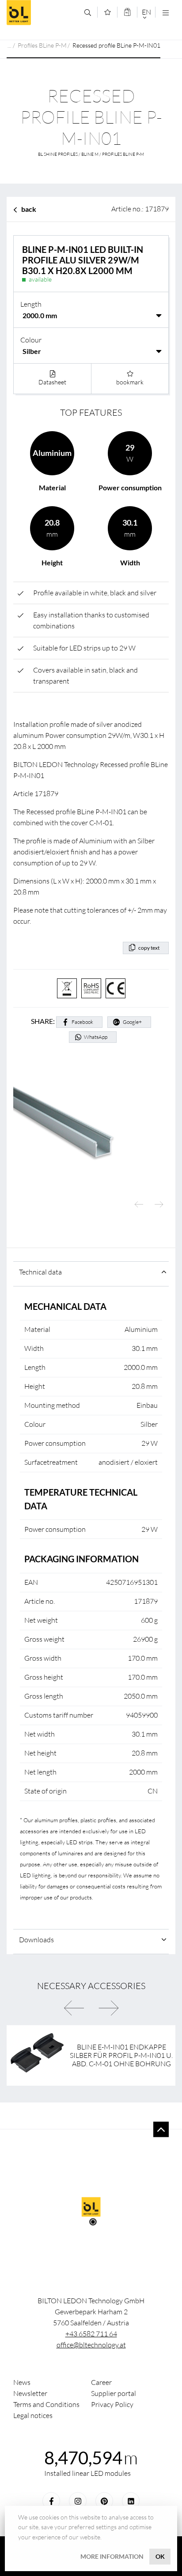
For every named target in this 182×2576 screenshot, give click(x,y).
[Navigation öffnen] (165, 13)
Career (101, 2382)
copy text (149, 948)
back (29, 209)
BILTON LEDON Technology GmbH (42, 13)
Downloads (36, 1940)
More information (112, 2556)
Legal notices (33, 2415)
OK (160, 2556)
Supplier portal (114, 2393)
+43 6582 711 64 (91, 2334)
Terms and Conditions (46, 2404)
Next (159, 1205)
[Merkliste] (108, 12)
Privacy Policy (112, 2404)
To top (161, 2130)
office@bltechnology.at (91, 2345)
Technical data (40, 1272)
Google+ (132, 1022)
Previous (139, 1205)
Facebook (82, 1022)
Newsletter (30, 2393)
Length (31, 304)
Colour (31, 340)
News (22, 2382)
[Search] (88, 13)
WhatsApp (96, 1037)
